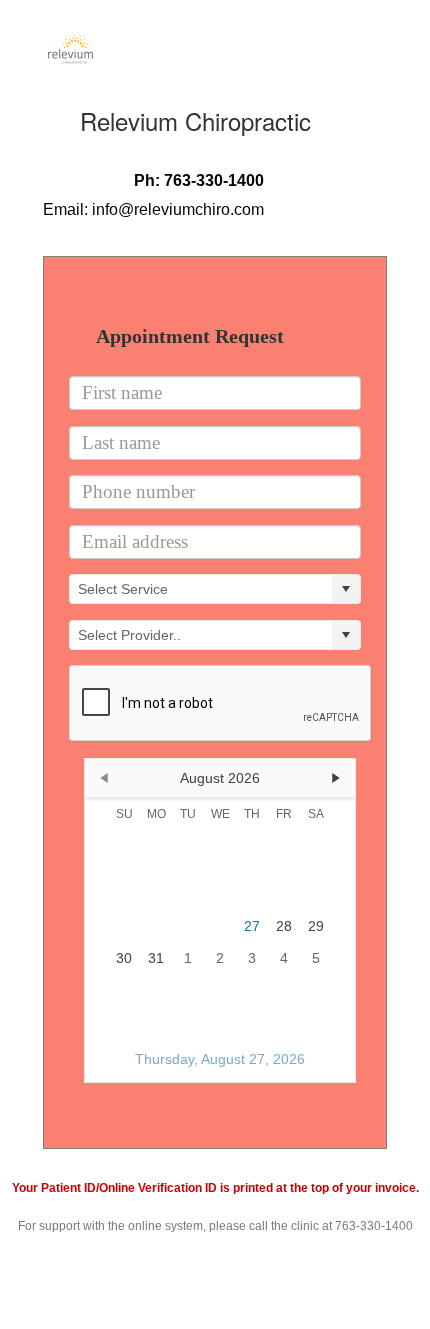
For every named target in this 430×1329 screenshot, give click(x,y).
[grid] (220, 886)
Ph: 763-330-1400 (199, 180)
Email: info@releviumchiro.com (153, 209)
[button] (346, 589)
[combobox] (201, 589)
